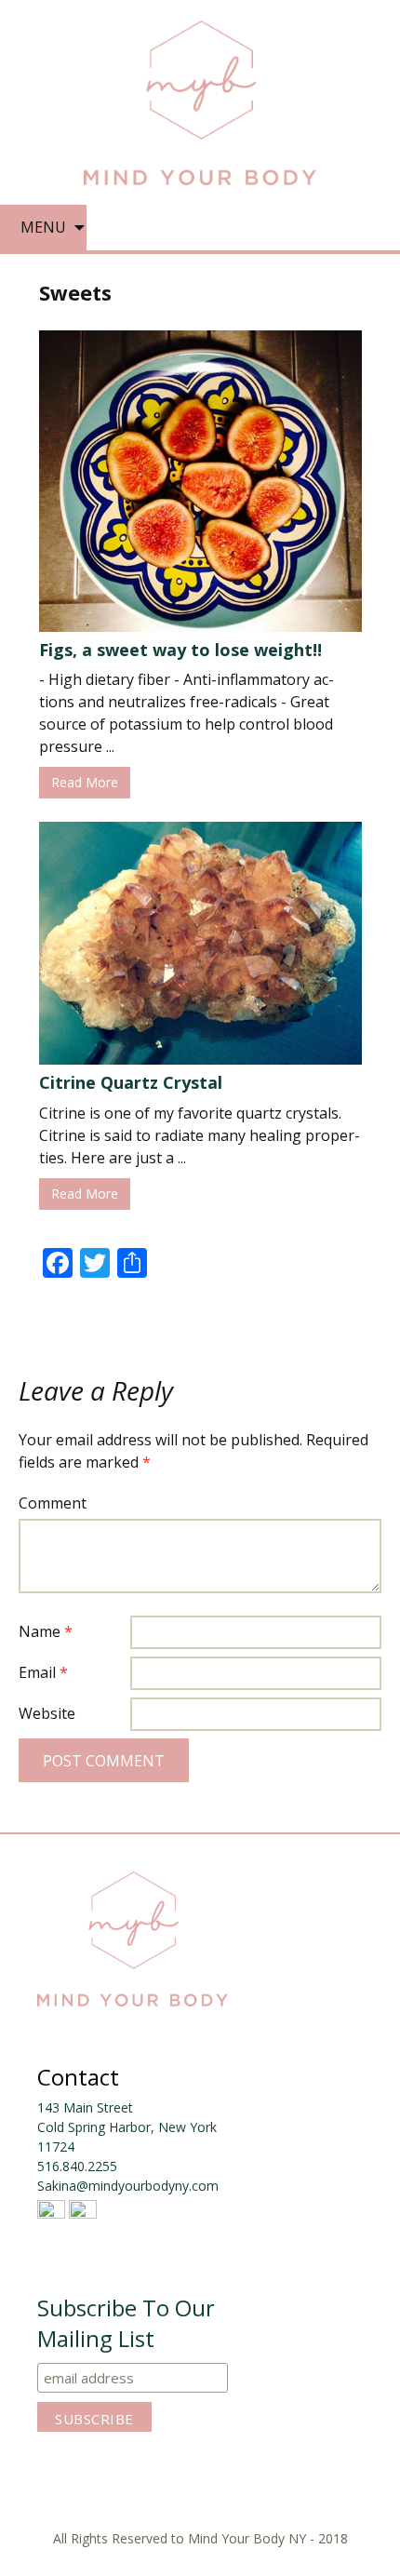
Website (47, 1713)
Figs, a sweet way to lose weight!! (180, 650)
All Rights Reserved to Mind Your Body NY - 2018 (200, 2538)
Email (43, 1672)
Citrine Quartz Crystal (131, 1082)
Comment (53, 1503)
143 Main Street (85, 2107)
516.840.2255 (77, 2166)
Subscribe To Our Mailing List (126, 2323)
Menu (43, 227)
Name (46, 1631)
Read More (85, 782)
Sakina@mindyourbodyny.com (128, 2186)
